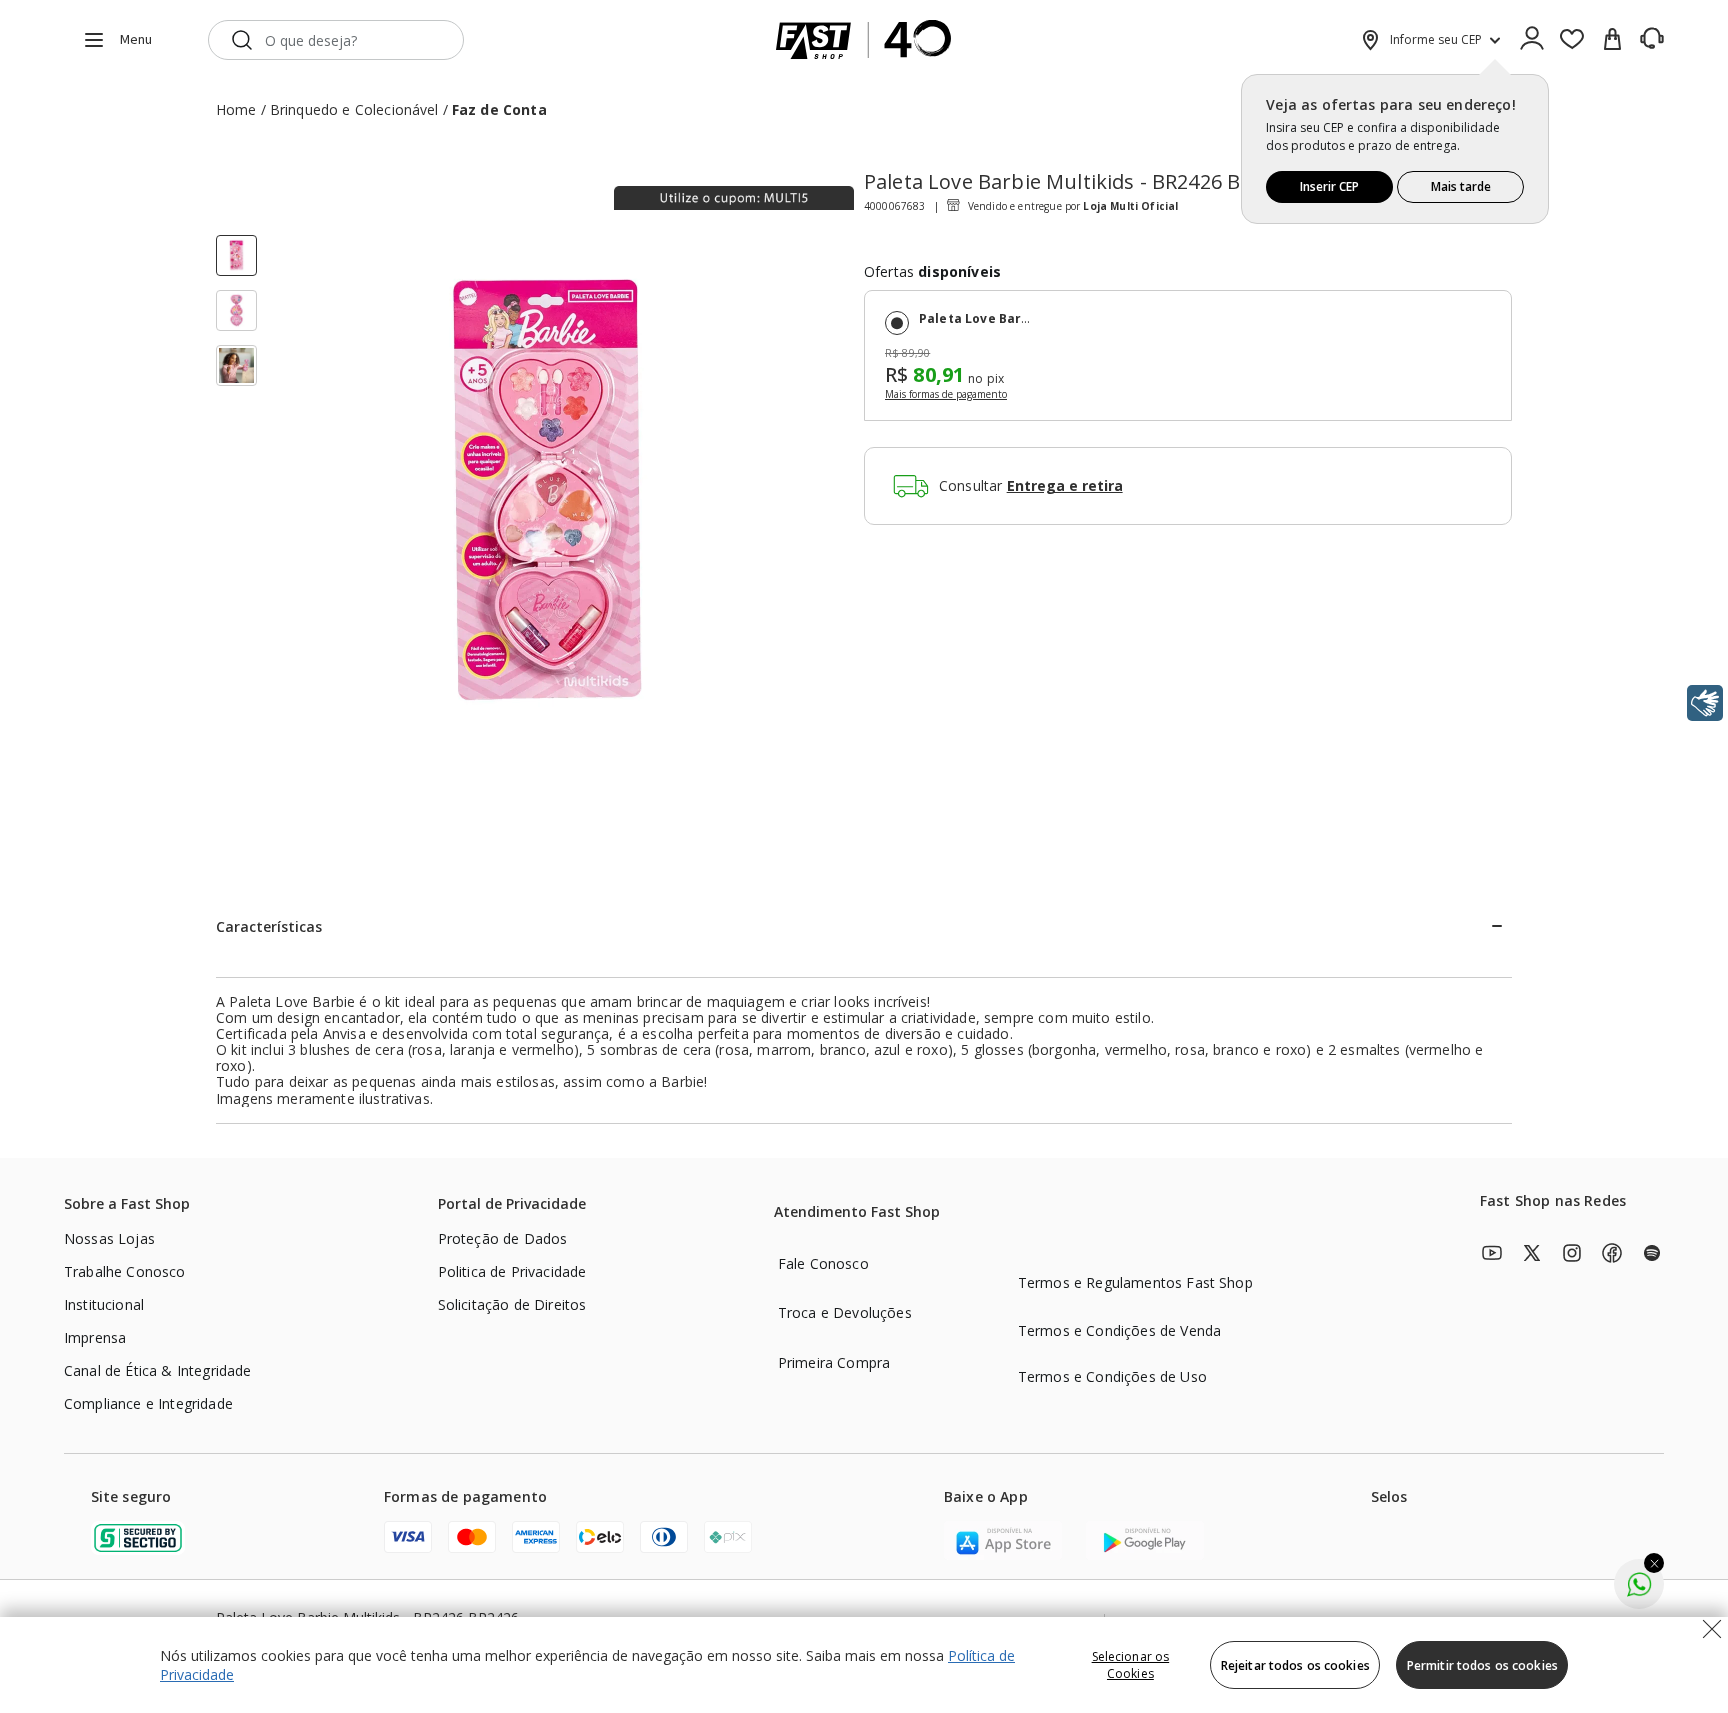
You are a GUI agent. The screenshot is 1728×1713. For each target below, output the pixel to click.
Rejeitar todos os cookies (1295, 1665)
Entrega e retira (1065, 486)
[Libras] (1705, 703)
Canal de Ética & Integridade (157, 1370)
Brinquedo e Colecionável (354, 109)
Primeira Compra (834, 1362)
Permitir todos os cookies (1482, 1665)
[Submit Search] (242, 40)
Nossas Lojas (109, 1238)
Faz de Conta (499, 109)
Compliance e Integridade (148, 1403)
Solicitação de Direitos (512, 1304)
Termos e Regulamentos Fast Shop (1135, 1282)
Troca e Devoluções (845, 1312)
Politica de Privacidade (512, 1271)
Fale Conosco (823, 1263)
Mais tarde (1461, 186)
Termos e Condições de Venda (1119, 1330)
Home (236, 109)
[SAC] (1652, 39)
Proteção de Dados (503, 1238)
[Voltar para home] (864, 40)
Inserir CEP (1329, 186)
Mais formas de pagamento (946, 395)
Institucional (104, 1304)
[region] (864, 1665)
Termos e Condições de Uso (1112, 1376)
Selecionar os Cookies (1131, 1665)
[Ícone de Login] (1532, 40)
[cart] (1612, 40)
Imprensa (95, 1337)
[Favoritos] (1572, 40)
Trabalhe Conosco (125, 1271)
